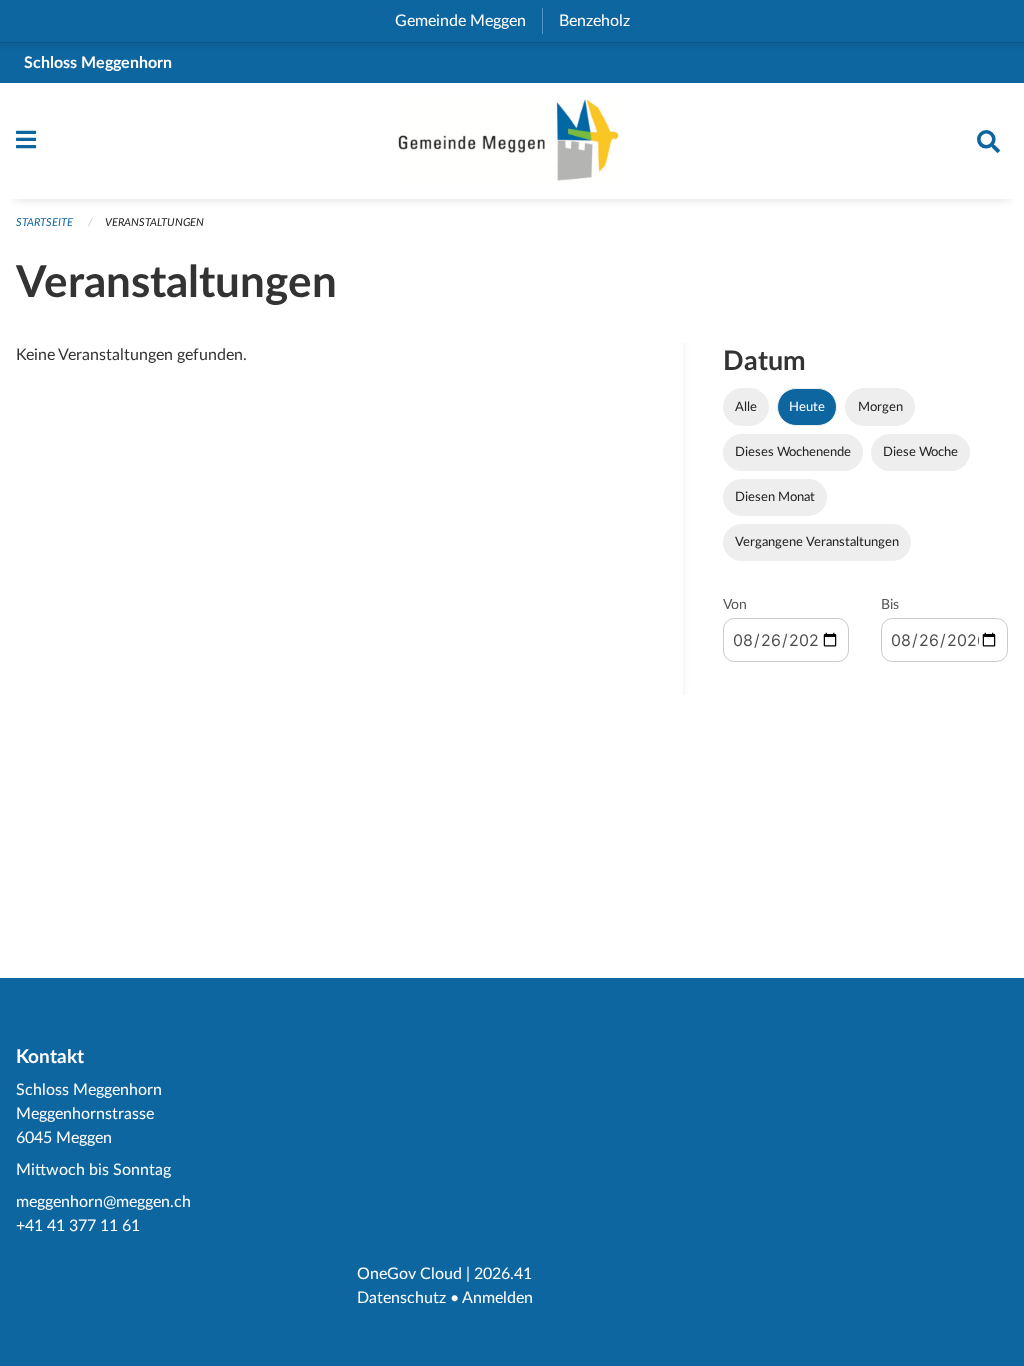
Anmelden (497, 1298)
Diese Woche (920, 452)
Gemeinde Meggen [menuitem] (468, 21)
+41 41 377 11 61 (78, 1226)
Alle (746, 407)
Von (735, 605)
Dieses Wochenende (793, 452)
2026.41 (503, 1274)
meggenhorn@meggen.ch (103, 1202)
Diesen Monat (775, 497)
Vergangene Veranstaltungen (817, 542)
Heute (807, 407)
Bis (890, 605)
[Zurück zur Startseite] (512, 141)
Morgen (880, 407)
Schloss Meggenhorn (98, 63)
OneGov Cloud (409, 1274)
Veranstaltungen (154, 222)
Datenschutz (401, 1298)
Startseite (44, 222)
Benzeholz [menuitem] (602, 21)
